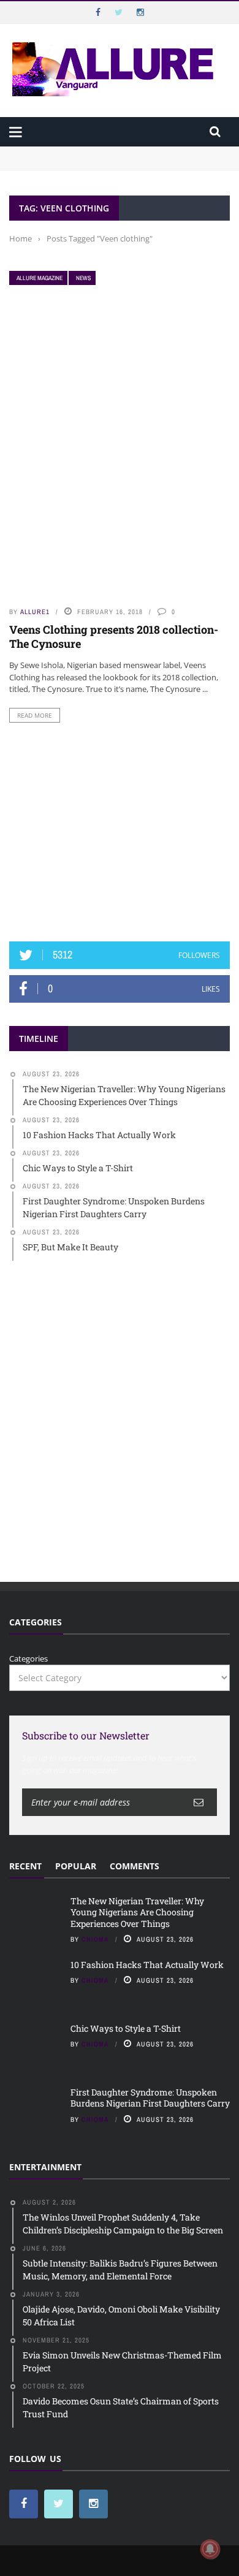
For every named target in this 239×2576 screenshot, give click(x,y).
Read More (35, 715)
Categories (28, 1658)
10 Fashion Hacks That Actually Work (147, 1965)
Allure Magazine (40, 278)
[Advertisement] (120, 832)
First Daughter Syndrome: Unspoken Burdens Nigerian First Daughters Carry (150, 2098)
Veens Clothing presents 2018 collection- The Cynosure (114, 636)
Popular (76, 1866)
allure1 (35, 612)
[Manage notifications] (210, 2549)
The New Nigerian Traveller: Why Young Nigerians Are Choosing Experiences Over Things (114, 158)
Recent (25, 1866)
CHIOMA (95, 1939)
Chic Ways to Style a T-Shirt (126, 2028)
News (83, 278)
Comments (135, 1866)
